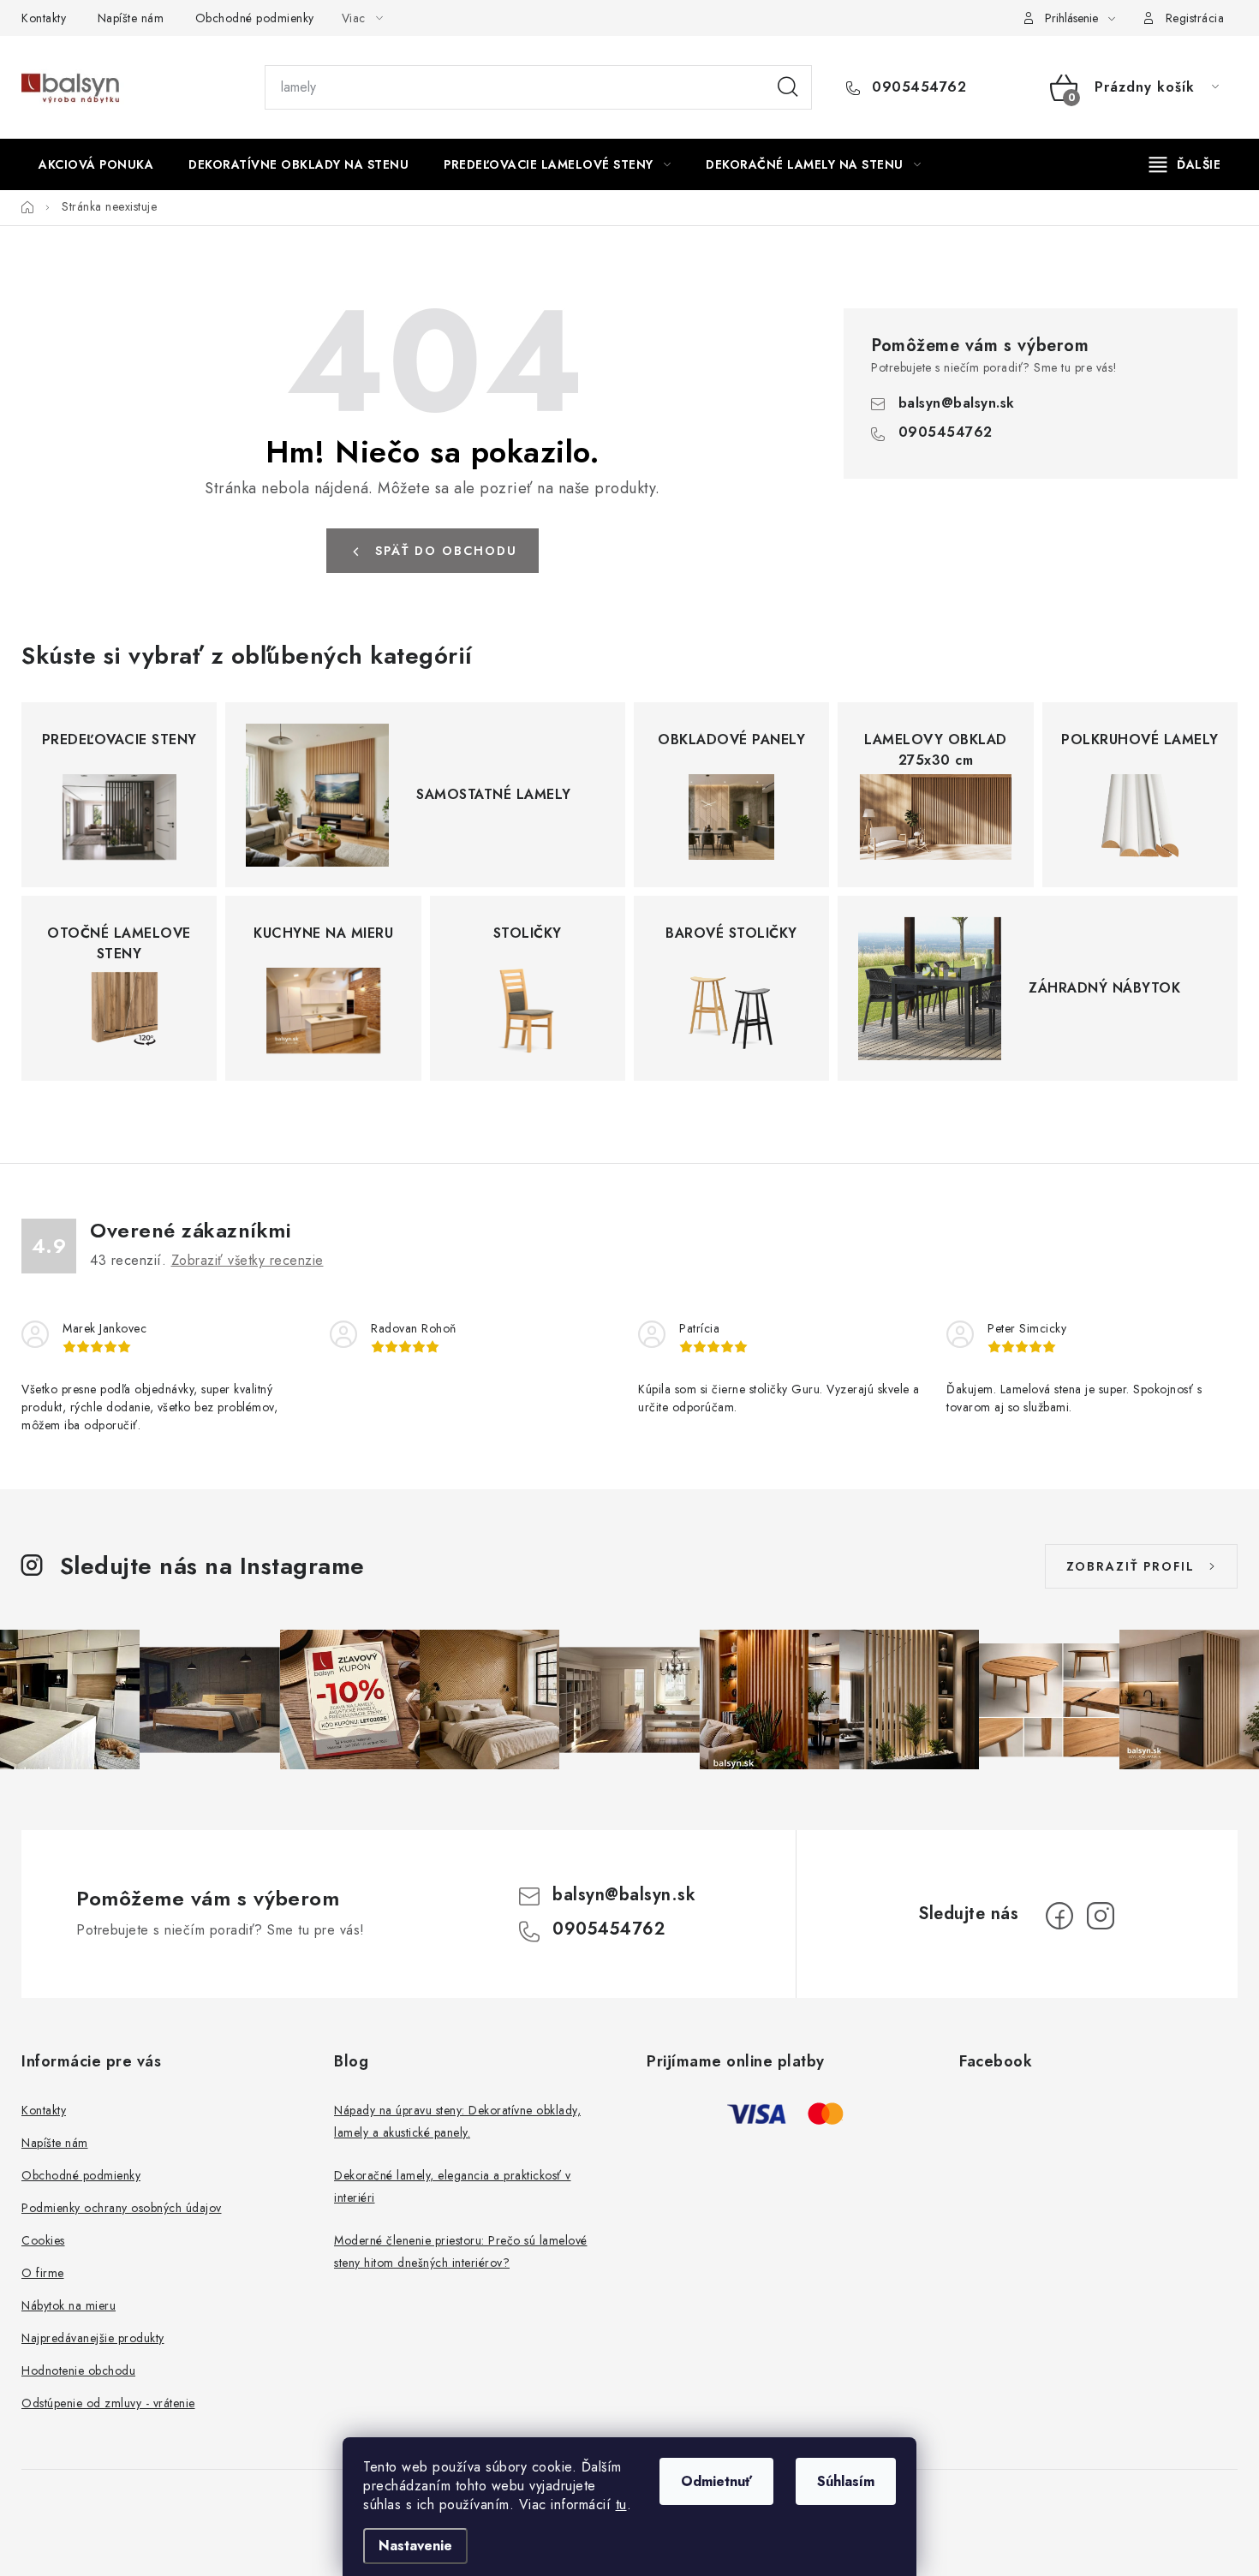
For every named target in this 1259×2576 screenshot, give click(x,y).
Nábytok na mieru (69, 2305)
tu (621, 2504)
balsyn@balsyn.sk (957, 403)
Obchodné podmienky (255, 18)
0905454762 (917, 87)
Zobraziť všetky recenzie (248, 1260)
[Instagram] (1101, 1916)
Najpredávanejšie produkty (93, 2338)
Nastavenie (415, 2546)
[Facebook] (1059, 1916)
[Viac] (1185, 164)
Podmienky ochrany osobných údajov (122, 2208)
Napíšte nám (131, 18)
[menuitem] (96, 164)
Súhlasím (846, 2481)
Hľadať (788, 87)
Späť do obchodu (446, 551)
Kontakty (44, 18)
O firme (43, 2273)
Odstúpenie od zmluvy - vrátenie (108, 2403)
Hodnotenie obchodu (78, 2370)
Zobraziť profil (1131, 1566)
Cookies (43, 2240)
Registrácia (1195, 18)
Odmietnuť (716, 2481)
